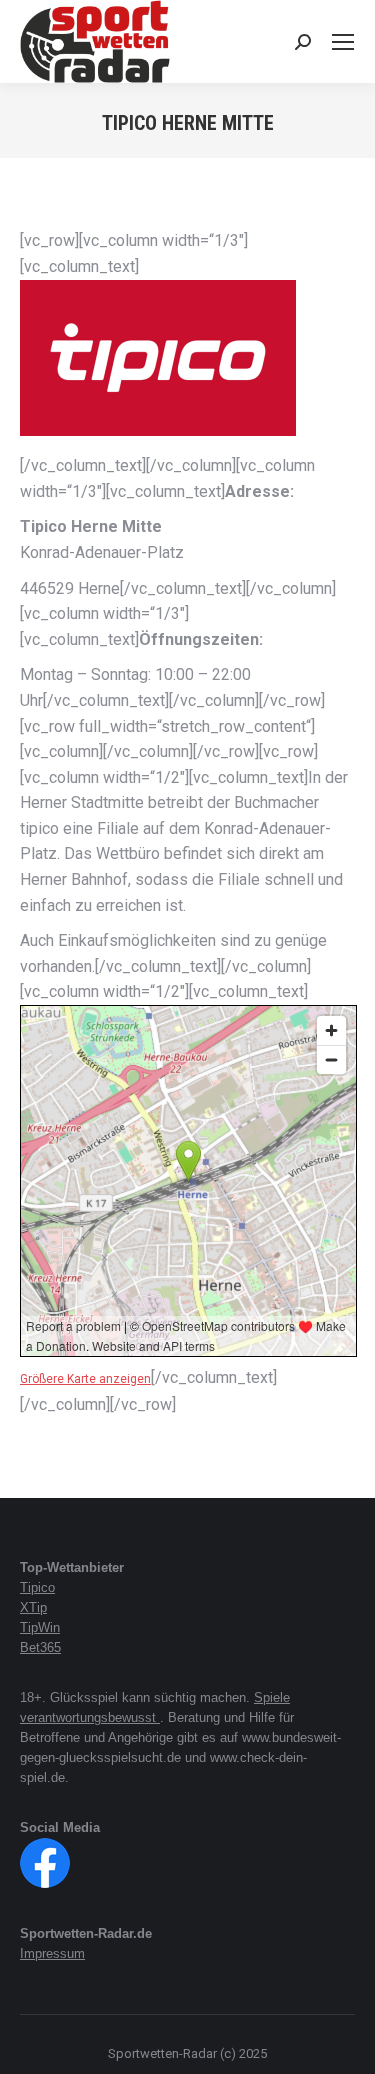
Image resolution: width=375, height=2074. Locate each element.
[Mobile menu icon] (343, 42)
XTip (33, 1607)
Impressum (52, 1953)
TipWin (40, 1627)
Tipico (37, 1587)
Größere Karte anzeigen (85, 1379)
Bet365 (40, 1647)
